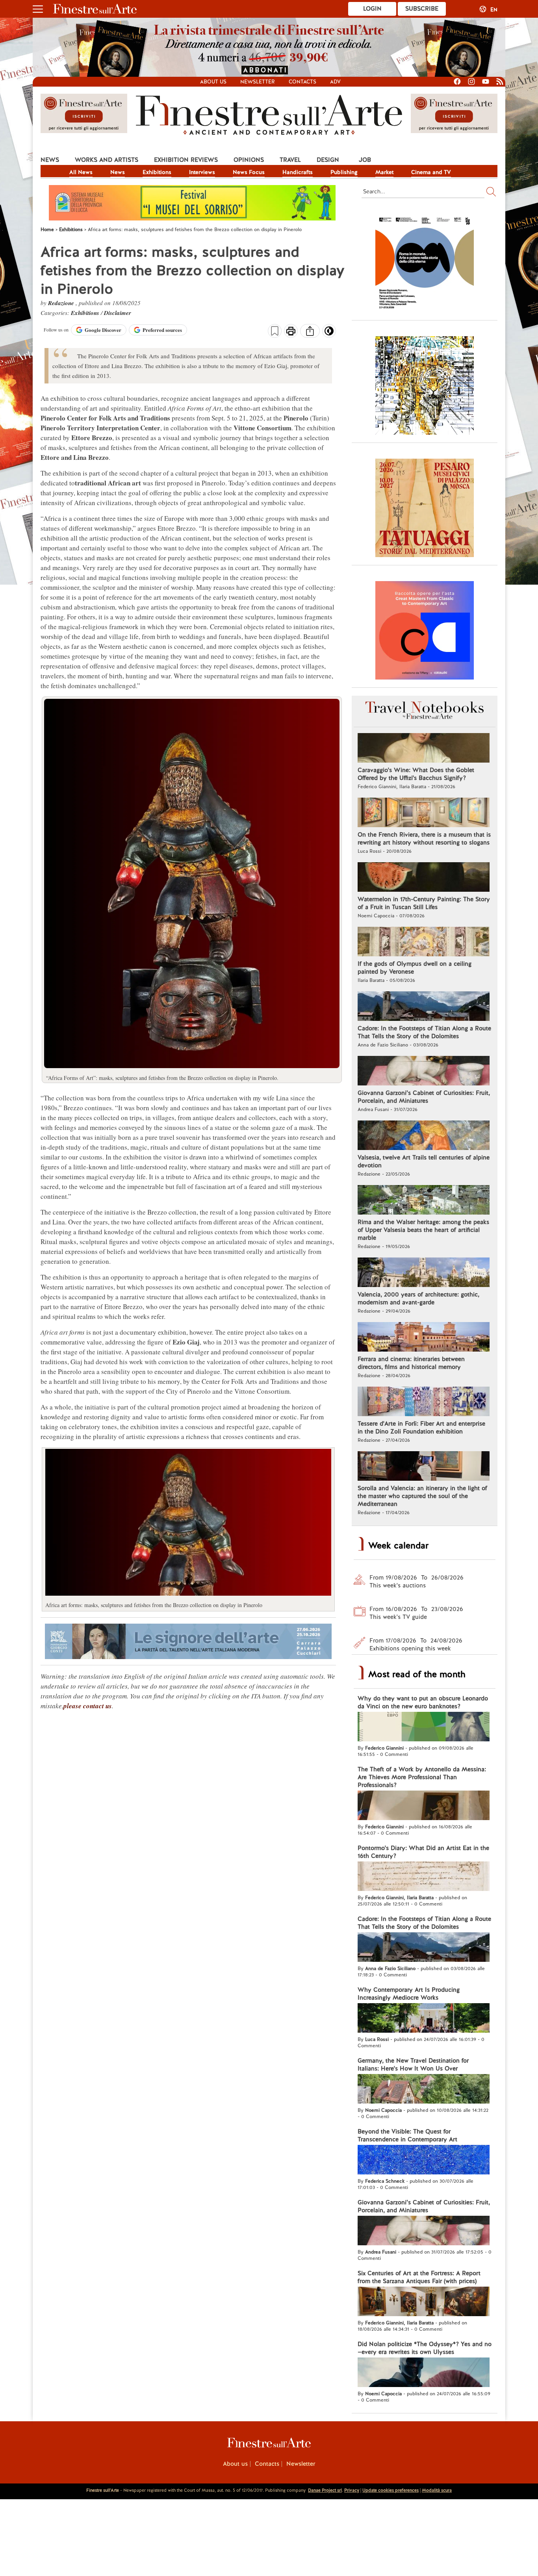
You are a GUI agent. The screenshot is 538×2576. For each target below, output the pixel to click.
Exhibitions (157, 172)
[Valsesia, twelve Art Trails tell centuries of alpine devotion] (424, 1136)
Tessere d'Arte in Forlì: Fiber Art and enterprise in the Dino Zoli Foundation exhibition (421, 1428)
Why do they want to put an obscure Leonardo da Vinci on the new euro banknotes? (423, 1702)
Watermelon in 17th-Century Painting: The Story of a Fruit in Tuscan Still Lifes (424, 903)
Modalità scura (437, 2490)
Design (328, 160)
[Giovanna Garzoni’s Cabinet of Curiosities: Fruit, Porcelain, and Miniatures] (424, 1072)
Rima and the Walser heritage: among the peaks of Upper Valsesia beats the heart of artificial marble (423, 1230)
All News (81, 172)
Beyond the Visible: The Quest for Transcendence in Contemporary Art (407, 2135)
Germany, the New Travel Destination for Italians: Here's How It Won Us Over (413, 2065)
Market (384, 172)
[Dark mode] (329, 333)
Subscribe (422, 9)
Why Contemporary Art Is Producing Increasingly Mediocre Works (409, 1994)
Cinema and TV (431, 172)
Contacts (302, 82)
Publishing (344, 172)
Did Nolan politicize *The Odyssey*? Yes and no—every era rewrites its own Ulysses (425, 2348)
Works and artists (107, 160)
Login (372, 9)
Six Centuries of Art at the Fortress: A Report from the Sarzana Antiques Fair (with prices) (419, 2277)
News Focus (249, 172)
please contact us (88, 1706)
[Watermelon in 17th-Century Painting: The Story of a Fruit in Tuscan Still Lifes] (424, 878)
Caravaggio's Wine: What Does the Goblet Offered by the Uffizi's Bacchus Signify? (416, 774)
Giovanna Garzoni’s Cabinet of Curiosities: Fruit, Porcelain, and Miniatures (424, 1097)
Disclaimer (118, 313)
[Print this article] (291, 332)
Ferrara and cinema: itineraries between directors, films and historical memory (411, 1363)
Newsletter (258, 82)
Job (365, 160)
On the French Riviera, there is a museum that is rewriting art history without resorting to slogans (424, 839)
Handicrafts (298, 172)
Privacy (352, 2490)
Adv (335, 82)
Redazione (62, 303)
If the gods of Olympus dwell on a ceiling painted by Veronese (415, 968)
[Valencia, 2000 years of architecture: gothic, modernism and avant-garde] (424, 1273)
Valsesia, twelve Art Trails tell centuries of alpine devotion (424, 1161)
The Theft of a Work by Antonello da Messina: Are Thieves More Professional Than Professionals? (422, 1777)
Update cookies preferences (391, 2490)
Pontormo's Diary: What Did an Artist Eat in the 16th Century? (423, 1852)
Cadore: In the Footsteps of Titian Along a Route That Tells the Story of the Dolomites (424, 1032)
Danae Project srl (325, 2490)
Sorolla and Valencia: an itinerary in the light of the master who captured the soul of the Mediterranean (422, 1496)
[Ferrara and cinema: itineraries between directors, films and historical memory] (424, 1338)
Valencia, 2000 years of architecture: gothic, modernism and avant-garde (418, 1298)
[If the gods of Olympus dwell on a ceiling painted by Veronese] (424, 943)
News (50, 160)
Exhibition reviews (186, 160)
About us (213, 82)
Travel (290, 160)
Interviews (202, 172)
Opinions (249, 160)
